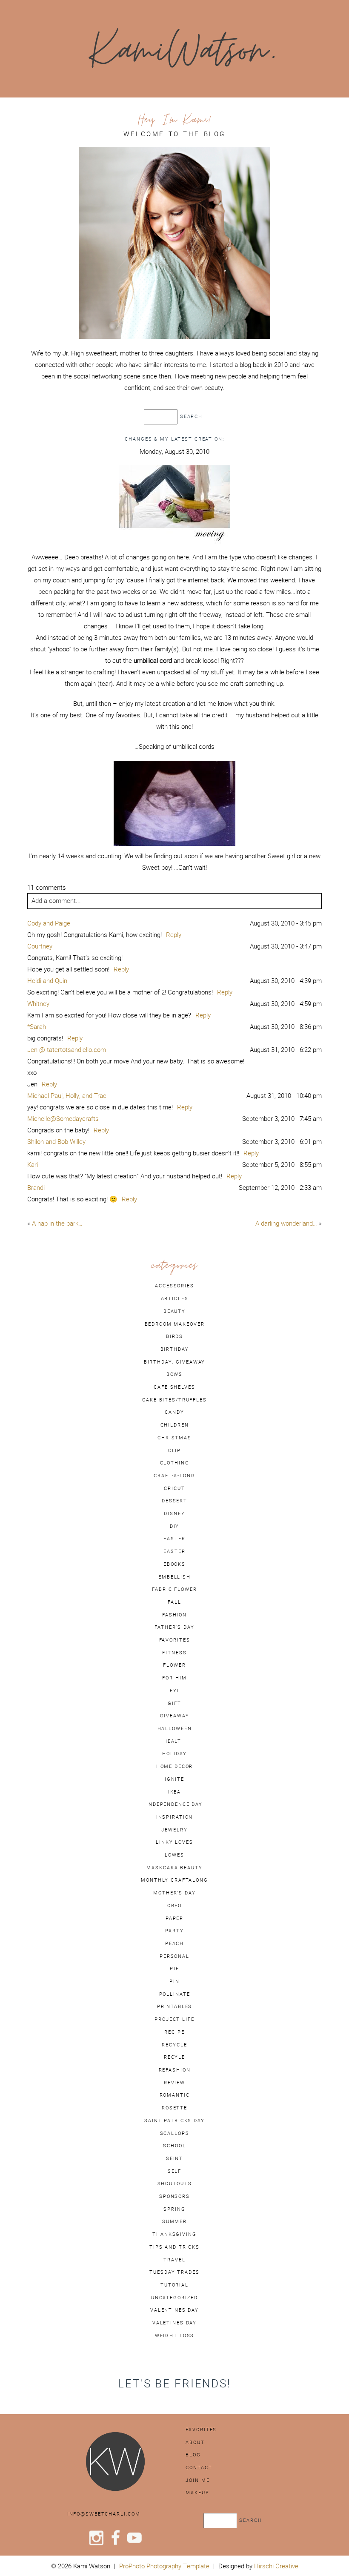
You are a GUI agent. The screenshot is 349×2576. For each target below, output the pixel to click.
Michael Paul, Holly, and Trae (67, 1096)
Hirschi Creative (276, 2566)
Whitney (38, 1004)
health (174, 1741)
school (174, 2146)
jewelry (174, 1830)
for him (174, 1678)
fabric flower (174, 1589)
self (174, 2171)
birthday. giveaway (175, 1362)
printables (175, 2006)
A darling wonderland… (286, 1223)
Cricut (174, 1488)
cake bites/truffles (174, 1400)
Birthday (175, 1349)
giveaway (175, 1716)
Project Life (174, 2019)
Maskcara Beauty (174, 1868)
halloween (175, 1728)
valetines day (174, 2323)
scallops (175, 2133)
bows (174, 1374)
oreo (174, 1905)
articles (175, 1298)
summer (174, 2221)
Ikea (174, 1792)
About (195, 2442)
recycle (174, 2045)
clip (174, 1450)
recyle (174, 2057)
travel (174, 2260)
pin (174, 1981)
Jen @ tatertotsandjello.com (67, 1050)
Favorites (201, 2430)
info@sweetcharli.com (104, 2514)
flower (174, 1665)
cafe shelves (174, 1387)
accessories (174, 1286)
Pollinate (175, 1994)
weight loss (175, 2335)
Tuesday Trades (174, 2272)
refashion (175, 2070)
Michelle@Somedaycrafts (63, 1119)
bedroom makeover (175, 1324)
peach (174, 1943)
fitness (174, 1653)
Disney (174, 1513)
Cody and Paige (49, 923)
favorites (175, 1640)
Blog (193, 2455)
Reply (174, 935)
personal (174, 1956)
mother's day (174, 1893)
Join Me (197, 2480)
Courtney (40, 946)
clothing (175, 1463)
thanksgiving (174, 2234)
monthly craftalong (174, 1880)
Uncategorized (174, 2298)
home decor (175, 1766)
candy (174, 1412)
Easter (174, 1551)
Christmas (174, 1438)
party (174, 1931)
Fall (174, 1602)
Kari (33, 1165)
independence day (174, 1804)
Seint (174, 2158)
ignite (174, 1779)
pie (174, 1969)
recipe (174, 2032)
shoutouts (175, 2183)
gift (174, 1703)
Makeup (197, 2493)
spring (174, 2209)
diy (175, 1526)
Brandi (36, 1188)
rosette (174, 2108)
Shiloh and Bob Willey (56, 1142)
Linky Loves (174, 1842)
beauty (174, 1311)
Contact (199, 2467)
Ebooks (174, 1564)
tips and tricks (174, 2247)
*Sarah (37, 1027)
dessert (174, 1501)
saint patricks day (174, 2120)
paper (174, 1918)
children (175, 1425)
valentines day (174, 2310)
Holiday (174, 1754)
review (174, 2083)
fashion (174, 1615)
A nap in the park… (57, 1223)
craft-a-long (174, 1476)
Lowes (174, 1855)
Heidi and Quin (47, 981)
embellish (174, 1577)
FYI (174, 1691)
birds (174, 1336)
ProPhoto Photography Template (164, 2566)
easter (174, 1539)
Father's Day (174, 1627)
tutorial (174, 2285)
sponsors (174, 2196)
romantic (175, 2095)
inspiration (175, 1817)
